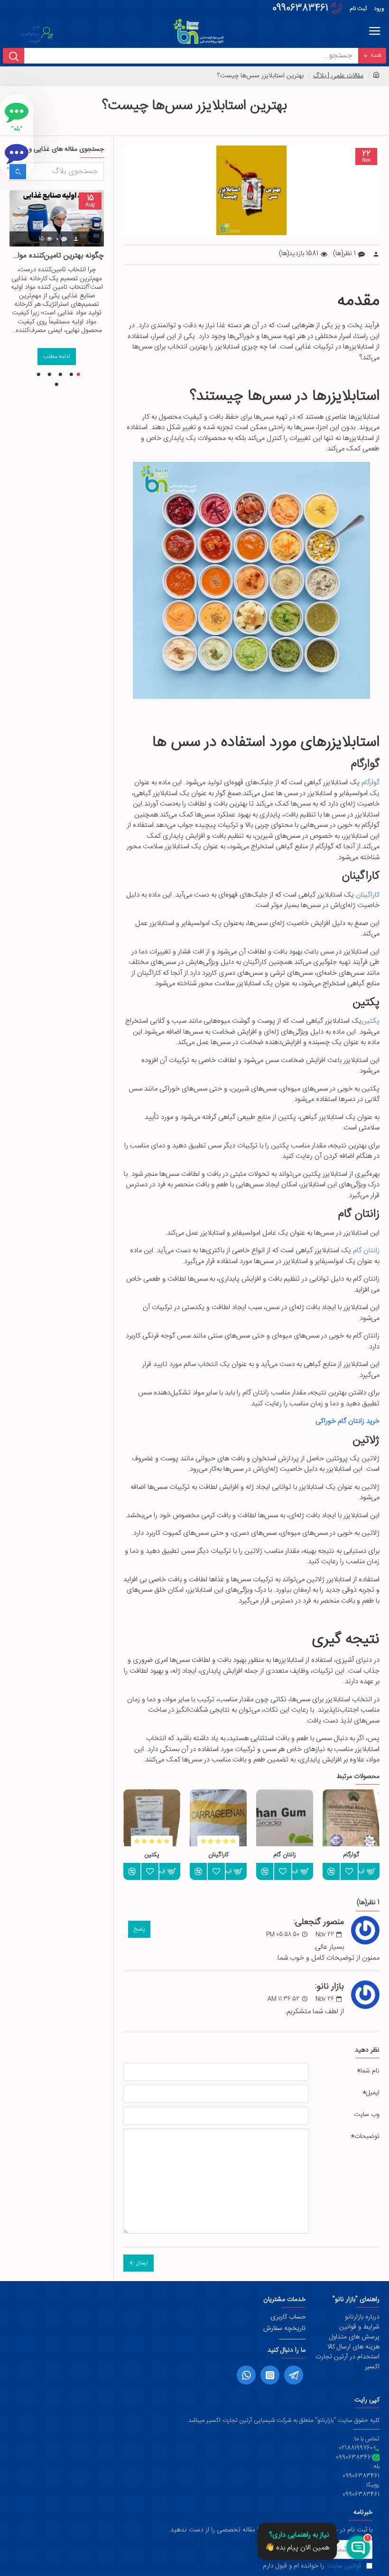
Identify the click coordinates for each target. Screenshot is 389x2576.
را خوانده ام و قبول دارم (312, 2566)
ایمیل (373, 2093)
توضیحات (367, 2136)
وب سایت (367, 2115)
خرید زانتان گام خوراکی (347, 1422)
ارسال (142, 2263)
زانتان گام (366, 1251)
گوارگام (370, 783)
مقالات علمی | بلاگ (338, 76)
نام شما (370, 2071)
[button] (79, 374)
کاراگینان (368, 895)
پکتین (370, 1022)
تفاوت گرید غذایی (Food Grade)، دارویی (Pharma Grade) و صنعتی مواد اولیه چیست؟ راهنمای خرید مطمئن (57, 256)
